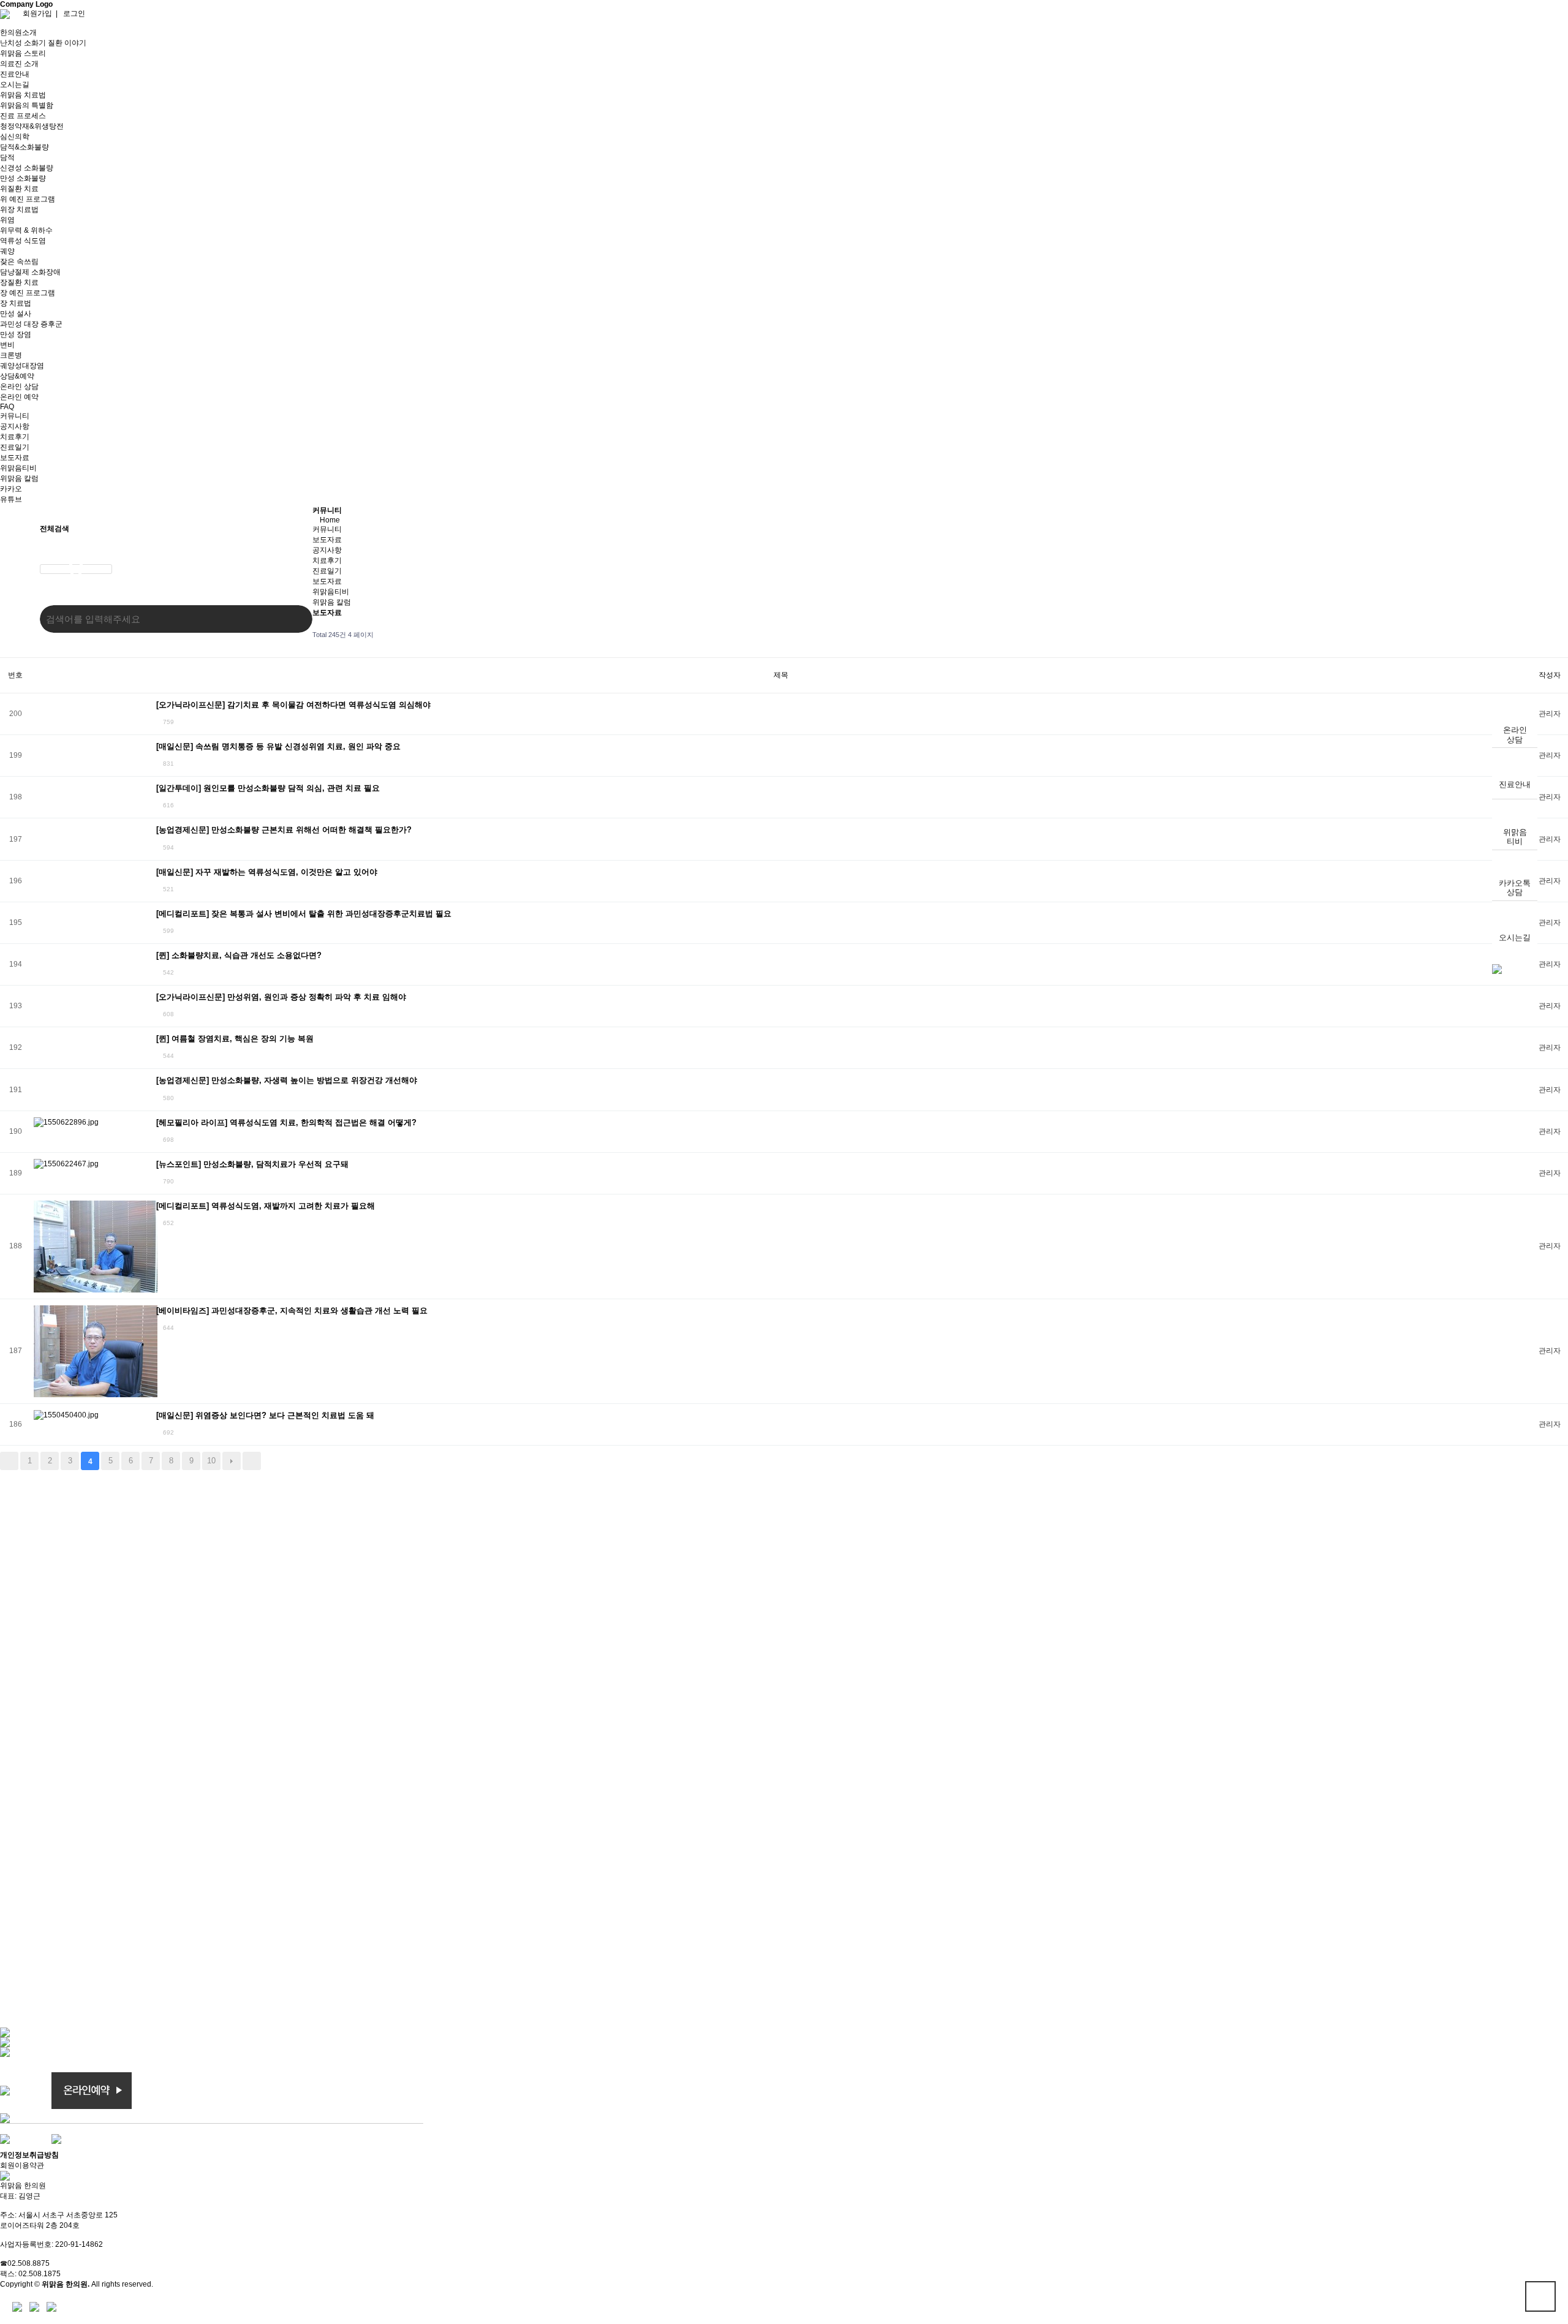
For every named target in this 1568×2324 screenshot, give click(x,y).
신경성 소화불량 (27, 168)
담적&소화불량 (24, 147)
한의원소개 (18, 32)
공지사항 (15, 426)
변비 (7, 345)
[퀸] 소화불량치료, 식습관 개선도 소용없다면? (239, 955)
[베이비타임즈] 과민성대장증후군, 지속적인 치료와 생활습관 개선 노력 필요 (292, 1311)
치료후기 (15, 437)
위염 (7, 220)
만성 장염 (16, 334)
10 (211, 1461)
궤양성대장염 (22, 366)
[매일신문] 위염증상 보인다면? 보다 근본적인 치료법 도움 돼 (265, 1415)
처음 (9, 1461)
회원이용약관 (22, 2165)
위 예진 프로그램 (28, 199)
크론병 (11, 355)
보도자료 (15, 458)
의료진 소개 (19, 64)
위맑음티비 (1515, 837)
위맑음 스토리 (23, 53)
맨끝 (252, 1461)
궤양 (7, 251)
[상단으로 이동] (1497, 969)
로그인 (74, 13)
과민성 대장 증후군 (31, 324)
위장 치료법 (19, 209)
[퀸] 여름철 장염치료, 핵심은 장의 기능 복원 (235, 1039)
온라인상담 (1515, 735)
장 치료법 (16, 303)
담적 (7, 157)
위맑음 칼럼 (19, 478)
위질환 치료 (19, 189)
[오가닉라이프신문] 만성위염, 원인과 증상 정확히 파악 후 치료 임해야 (281, 997)
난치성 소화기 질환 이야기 (43, 43)
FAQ (7, 407)
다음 (232, 1461)
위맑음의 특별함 (27, 105)
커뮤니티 (15, 416)
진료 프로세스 (23, 116)
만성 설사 (16, 314)
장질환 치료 (19, 282)
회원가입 (37, 13)
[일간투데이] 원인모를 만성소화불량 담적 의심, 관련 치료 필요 (268, 788)
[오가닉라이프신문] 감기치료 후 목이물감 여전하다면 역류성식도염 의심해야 (293, 705)
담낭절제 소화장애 (30, 272)
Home (330, 520)
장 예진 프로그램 (28, 293)
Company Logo (26, 4)
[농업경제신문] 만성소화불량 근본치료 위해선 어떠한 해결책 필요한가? (284, 830)
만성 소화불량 (23, 178)
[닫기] (76, 569)
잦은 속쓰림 (19, 262)
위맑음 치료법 (23, 95)
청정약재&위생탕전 (32, 126)
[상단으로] (1540, 2296)
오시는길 (1515, 938)
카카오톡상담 (1515, 888)
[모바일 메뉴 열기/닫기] (3, 23)
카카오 (11, 489)
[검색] (294, 619)
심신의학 (15, 137)
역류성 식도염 (23, 241)
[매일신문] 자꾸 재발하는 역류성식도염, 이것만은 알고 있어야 (267, 872)
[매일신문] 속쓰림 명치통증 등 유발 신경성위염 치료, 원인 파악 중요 (278, 746)
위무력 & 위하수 (26, 230)
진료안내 (1515, 784)
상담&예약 (17, 376)
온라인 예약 (19, 397)
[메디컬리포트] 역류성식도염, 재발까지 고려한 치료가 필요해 (266, 1206)
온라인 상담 (19, 387)
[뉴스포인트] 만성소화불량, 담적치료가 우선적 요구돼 (252, 1164)
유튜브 (11, 499)
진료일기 (15, 447)
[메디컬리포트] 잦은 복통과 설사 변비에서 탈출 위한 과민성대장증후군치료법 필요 (304, 914)
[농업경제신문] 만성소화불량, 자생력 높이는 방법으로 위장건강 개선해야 (287, 1080)
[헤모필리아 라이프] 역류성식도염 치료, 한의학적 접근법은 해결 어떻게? (286, 1122)
